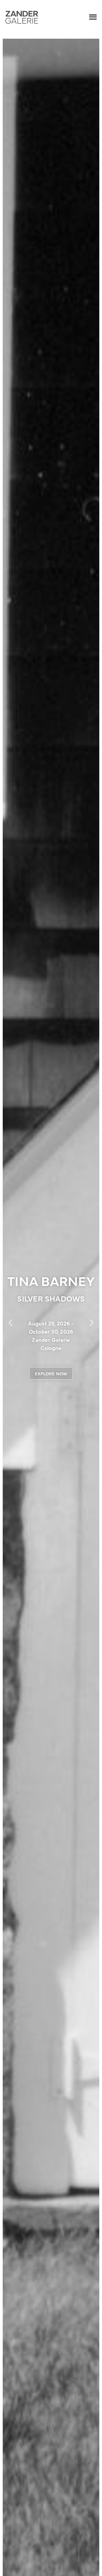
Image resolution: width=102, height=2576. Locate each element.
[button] (93, 17)
